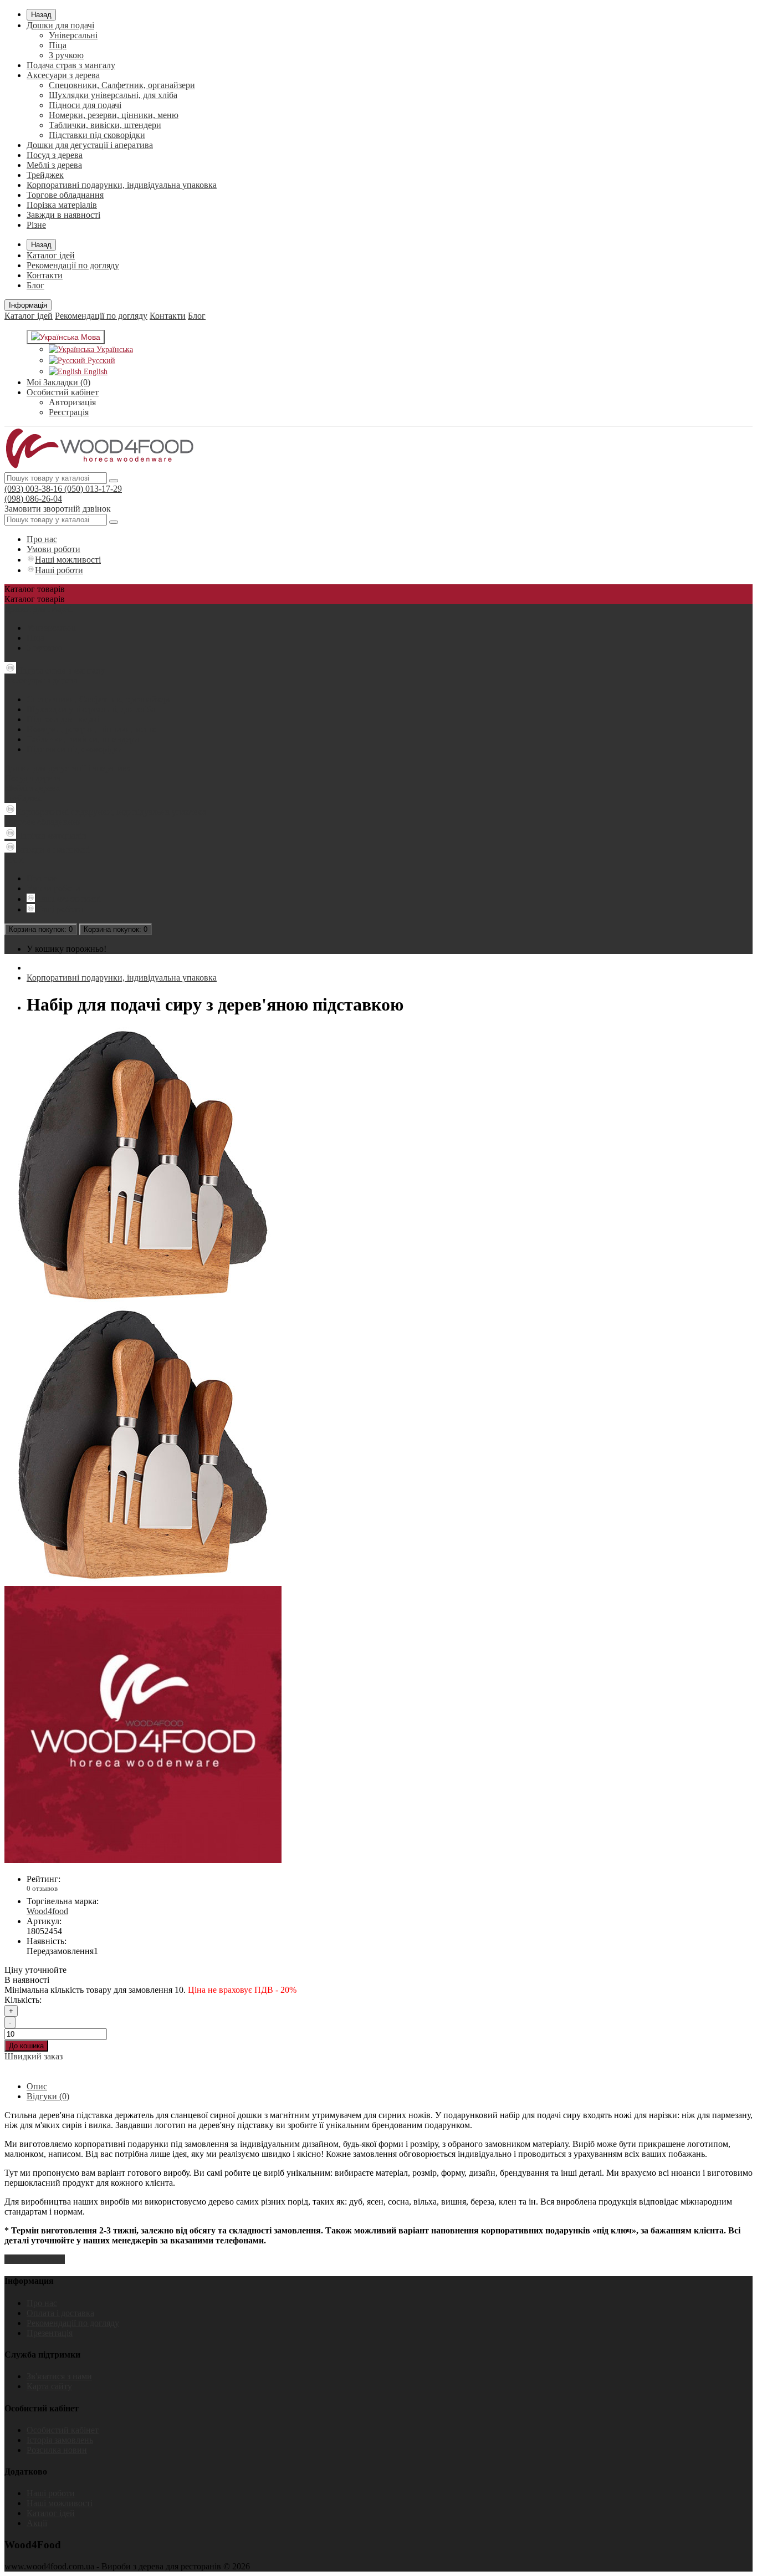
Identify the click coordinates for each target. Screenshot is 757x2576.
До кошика (26, 2046)
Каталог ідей (51, 255)
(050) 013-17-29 (92, 489)
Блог (35, 285)
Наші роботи (59, 570)
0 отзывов (42, 1888)
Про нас (42, 539)
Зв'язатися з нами (59, 2376)
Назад (41, 15)
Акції (37, 2523)
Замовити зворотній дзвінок (58, 509)
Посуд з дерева (55, 155)
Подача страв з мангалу (71, 65)
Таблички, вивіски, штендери (105, 125)
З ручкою (66, 55)
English (94, 372)
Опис (37, 2086)
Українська (114, 350)
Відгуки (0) (48, 2096)
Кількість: (23, 2000)
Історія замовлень (60, 2440)
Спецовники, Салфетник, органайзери (122, 85)
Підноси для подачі (85, 105)
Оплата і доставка (60, 2313)
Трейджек (45, 175)
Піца (58, 45)
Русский (100, 361)
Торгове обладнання (65, 195)
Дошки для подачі (60, 25)
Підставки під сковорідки (97, 135)
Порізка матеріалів (62, 205)
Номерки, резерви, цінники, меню (114, 115)
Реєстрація (69, 412)
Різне (36, 225)
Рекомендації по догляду (73, 265)
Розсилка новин (57, 2450)
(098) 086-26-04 (33, 499)
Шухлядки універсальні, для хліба (113, 95)
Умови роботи (53, 549)
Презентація (50, 2333)
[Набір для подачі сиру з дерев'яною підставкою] (143, 1301)
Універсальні (73, 35)
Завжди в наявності (63, 215)
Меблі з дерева (54, 165)
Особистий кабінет (63, 2430)
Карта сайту (49, 2386)
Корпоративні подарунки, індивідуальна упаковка (122, 185)
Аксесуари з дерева (63, 75)
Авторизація (72, 402)
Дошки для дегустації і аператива (90, 145)
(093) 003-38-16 (33, 489)
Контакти (45, 275)
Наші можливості (68, 560)
